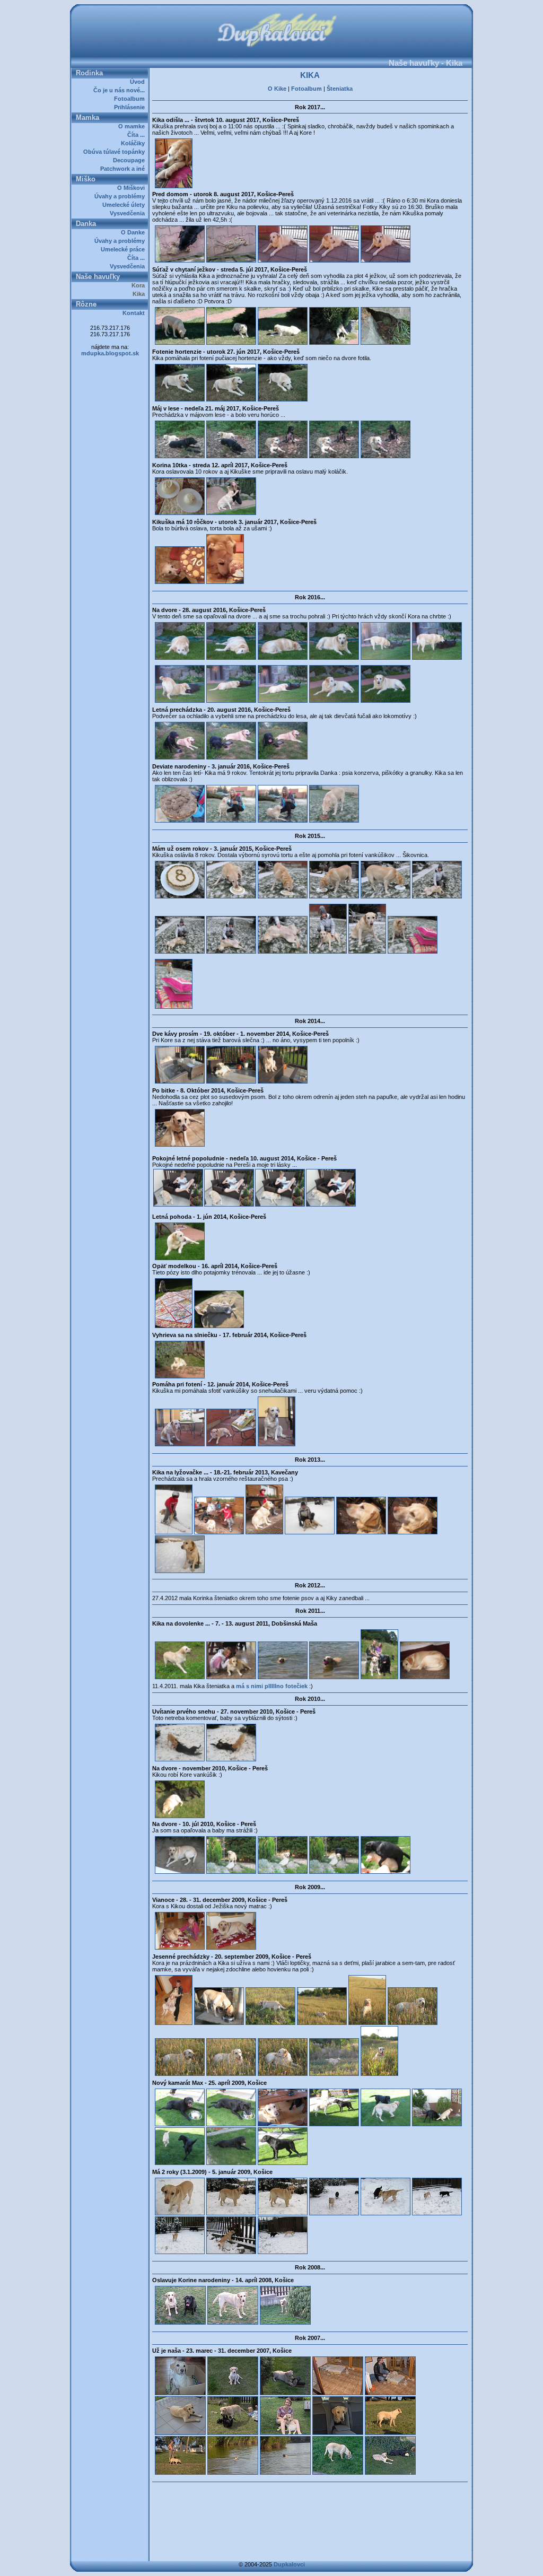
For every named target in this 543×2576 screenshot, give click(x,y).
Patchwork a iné (124, 169)
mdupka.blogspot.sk (110, 353)
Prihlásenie (131, 107)
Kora (140, 285)
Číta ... (138, 135)
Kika (140, 294)
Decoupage (130, 160)
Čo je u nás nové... (121, 90)
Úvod (139, 82)
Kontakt (135, 313)
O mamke (133, 126)
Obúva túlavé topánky (116, 152)
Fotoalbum (131, 99)
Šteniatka (340, 89)
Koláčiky (134, 143)
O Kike (277, 89)
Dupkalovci (289, 2564)
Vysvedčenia (129, 213)
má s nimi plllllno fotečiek (273, 1686)
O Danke (134, 232)
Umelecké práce (124, 249)
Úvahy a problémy (121, 196)
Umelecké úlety (125, 205)
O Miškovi (133, 188)
